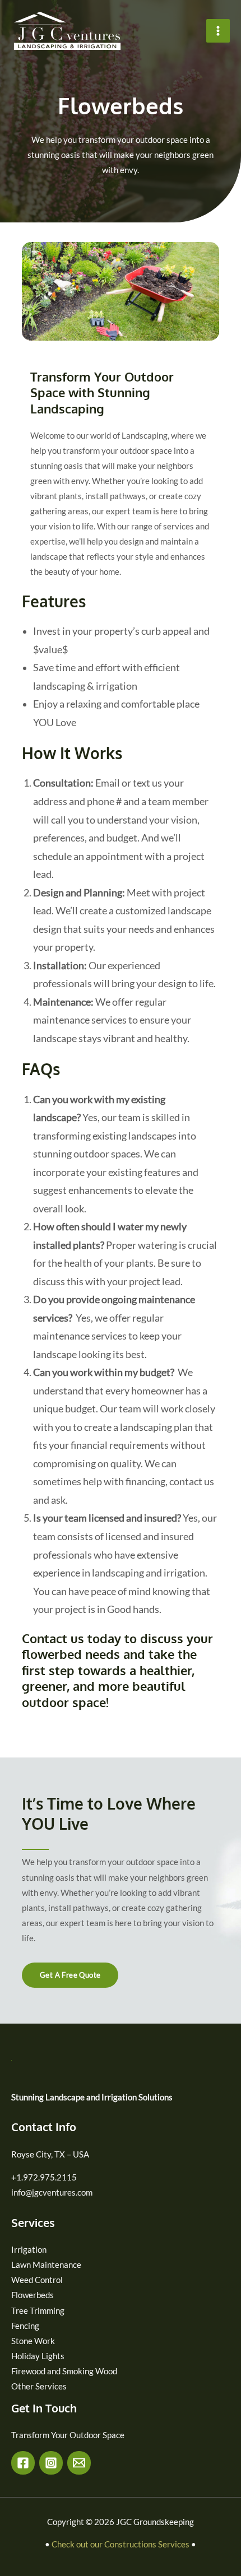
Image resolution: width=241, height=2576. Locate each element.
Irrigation (29, 2250)
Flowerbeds (33, 2295)
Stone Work (33, 2341)
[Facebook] (23, 2463)
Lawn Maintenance (46, 2265)
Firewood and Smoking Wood (64, 2371)
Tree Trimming (38, 2311)
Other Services (39, 2386)
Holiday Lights (38, 2356)
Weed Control (37, 2280)
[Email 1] (79, 2463)
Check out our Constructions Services (121, 2544)
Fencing (25, 2326)
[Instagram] (51, 2463)
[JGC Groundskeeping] (67, 31)
